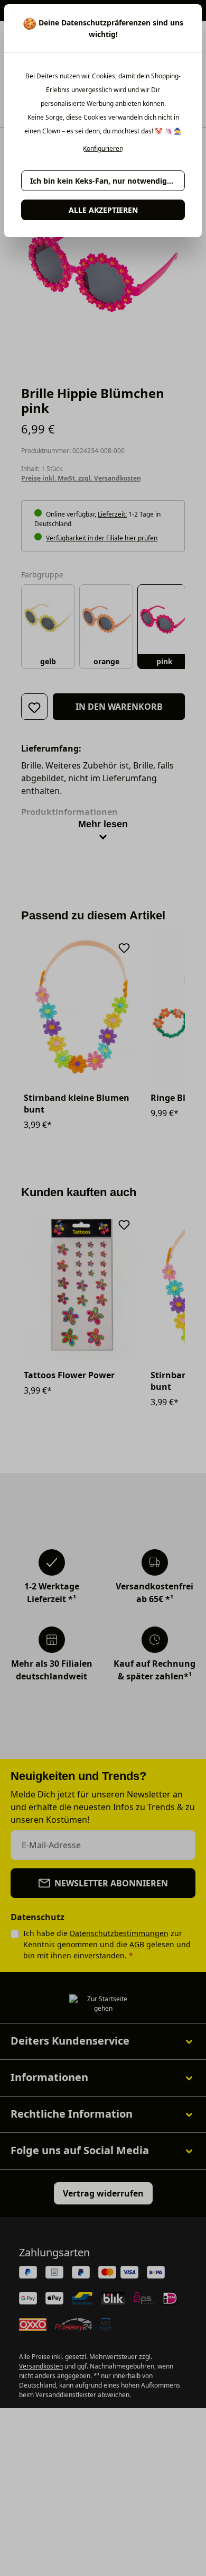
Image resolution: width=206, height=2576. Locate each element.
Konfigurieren (103, 149)
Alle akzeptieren (103, 210)
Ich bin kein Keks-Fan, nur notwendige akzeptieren (107, 181)
